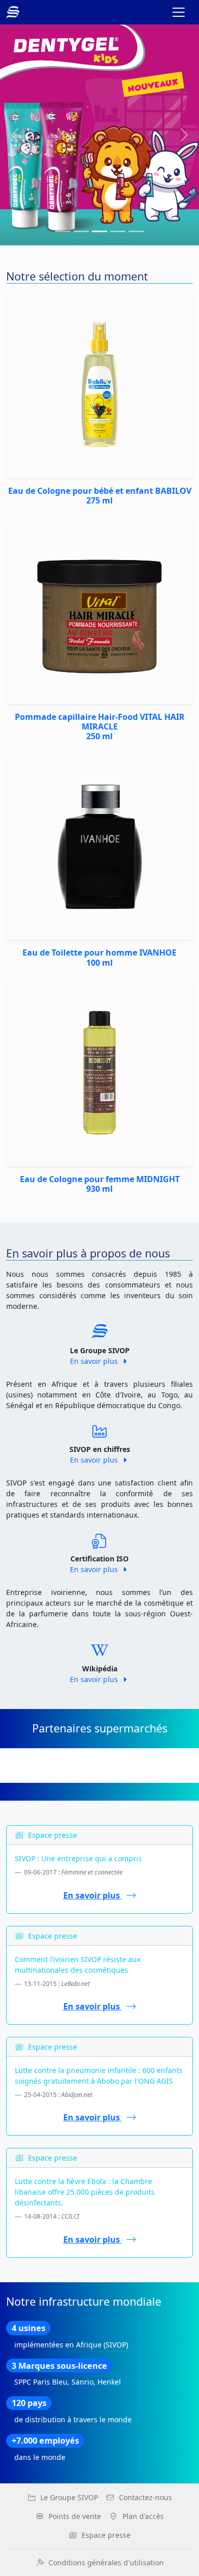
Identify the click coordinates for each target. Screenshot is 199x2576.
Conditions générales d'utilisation (106, 2563)
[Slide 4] (136, 231)
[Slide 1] (81, 231)
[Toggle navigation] (179, 12)
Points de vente (75, 2516)
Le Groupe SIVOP (69, 2497)
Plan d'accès (143, 2516)
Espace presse (106, 2535)
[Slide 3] (118, 231)
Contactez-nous (145, 2497)
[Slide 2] (99, 231)
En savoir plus (95, 1361)
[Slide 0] (63, 231)
